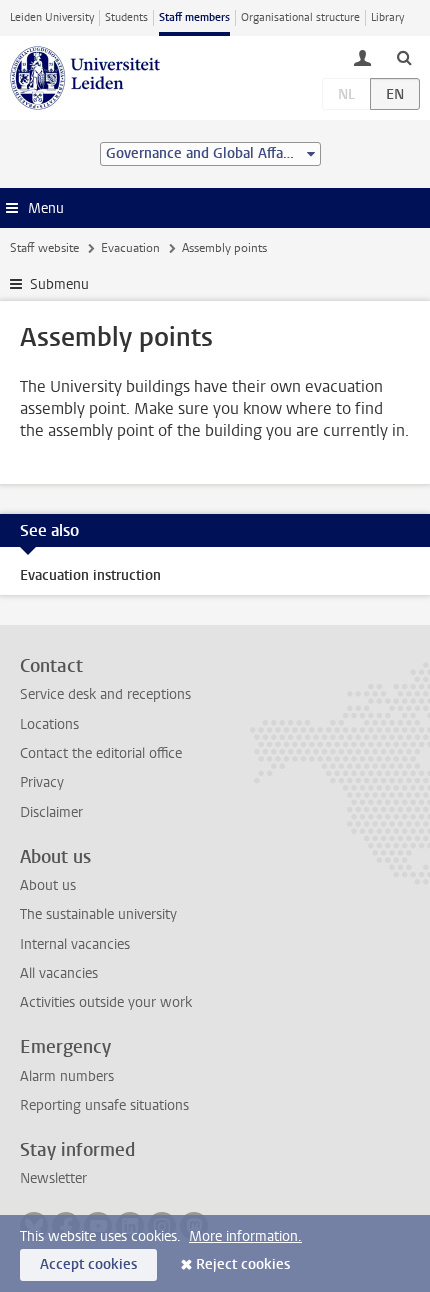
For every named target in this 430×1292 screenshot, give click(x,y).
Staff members (194, 17)
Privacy (42, 782)
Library (387, 17)
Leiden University (52, 17)
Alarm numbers (67, 1076)
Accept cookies (88, 1264)
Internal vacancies (75, 944)
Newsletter (53, 1178)
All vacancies (59, 973)
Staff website (44, 248)
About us (48, 885)
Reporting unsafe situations (104, 1105)
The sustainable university (98, 914)
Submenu (59, 284)
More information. (245, 1236)
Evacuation (130, 248)
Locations (49, 724)
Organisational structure (300, 17)
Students (126, 17)
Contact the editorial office (101, 753)
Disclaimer (51, 812)
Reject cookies (243, 1264)
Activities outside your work (106, 1002)
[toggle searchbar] (404, 57)
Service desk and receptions (105, 694)
